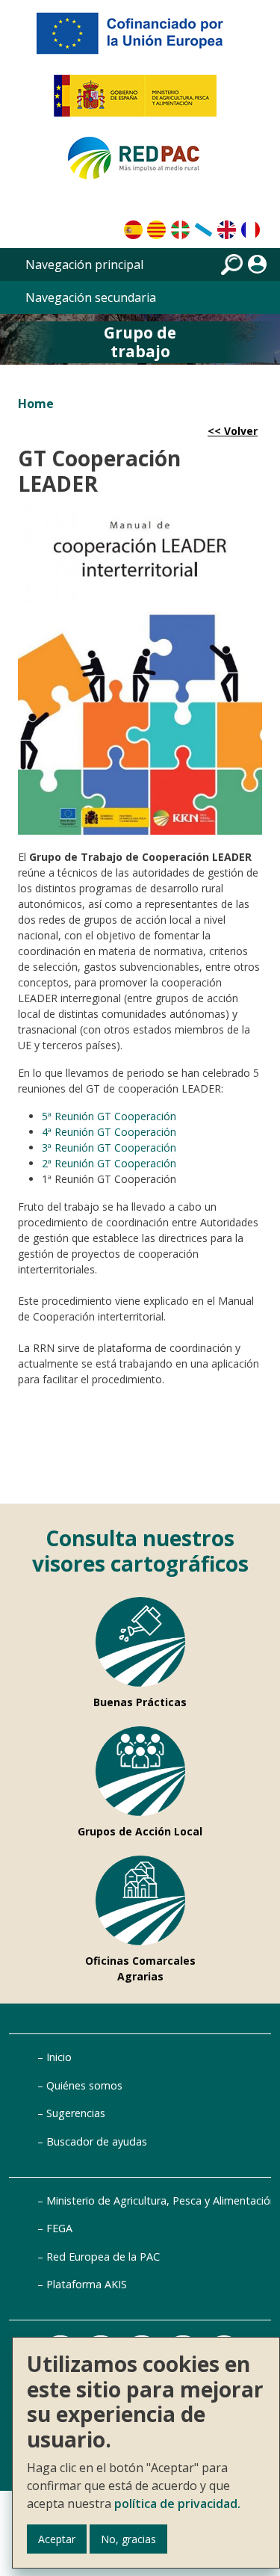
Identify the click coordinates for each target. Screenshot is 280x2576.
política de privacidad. (177, 2504)
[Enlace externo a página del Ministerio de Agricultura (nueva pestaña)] (140, 102)
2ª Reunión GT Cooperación (109, 1163)
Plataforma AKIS (87, 2284)
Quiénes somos (84, 2085)
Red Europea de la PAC (103, 2257)
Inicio (59, 2057)
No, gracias (128, 2539)
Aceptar (57, 2539)
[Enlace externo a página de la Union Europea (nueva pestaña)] (140, 39)
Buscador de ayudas (97, 2141)
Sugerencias (76, 2113)
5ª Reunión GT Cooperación (109, 1116)
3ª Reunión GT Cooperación (109, 1148)
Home (36, 404)
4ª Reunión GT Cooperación (109, 1132)
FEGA (59, 2228)
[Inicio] (140, 164)
